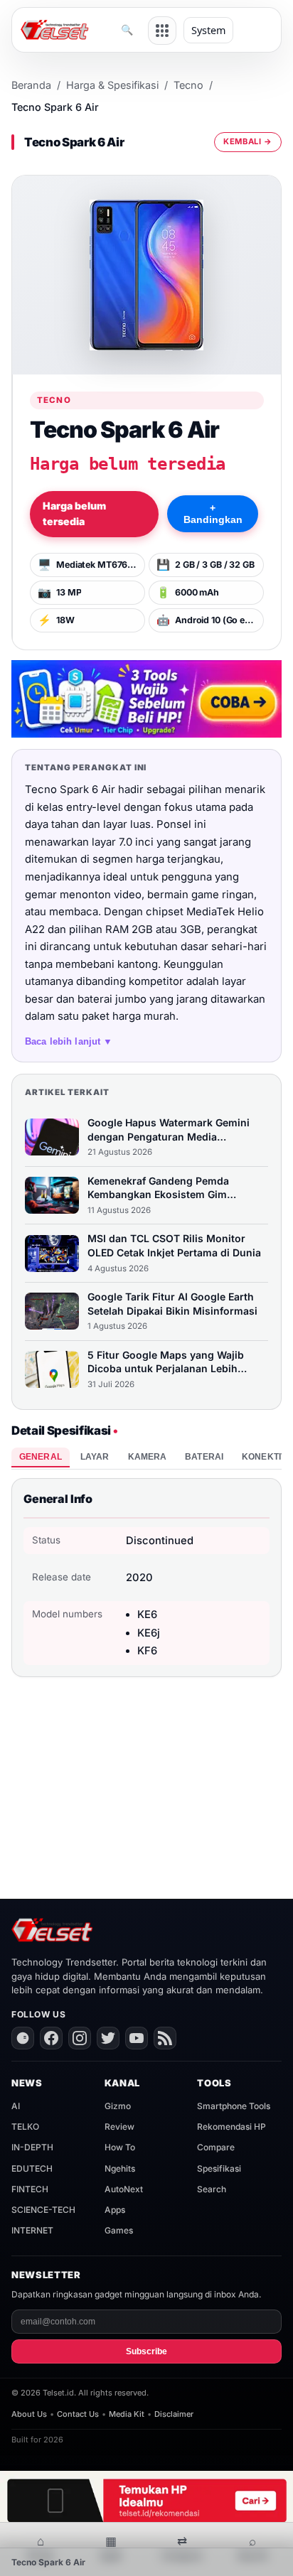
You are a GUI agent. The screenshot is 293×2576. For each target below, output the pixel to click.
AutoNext (124, 2189)
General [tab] (41, 1457)
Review (119, 2127)
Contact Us (78, 2414)
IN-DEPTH (32, 2147)
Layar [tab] (95, 1457)
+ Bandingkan (213, 514)
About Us (29, 2414)
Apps (115, 2210)
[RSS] (165, 2038)
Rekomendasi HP (231, 2127)
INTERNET (32, 2230)
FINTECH (30, 2189)
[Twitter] (108, 2038)
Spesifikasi (219, 2168)
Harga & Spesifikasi (112, 85)
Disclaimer (174, 2414)
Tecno (188, 85)
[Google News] (23, 2038)
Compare (216, 2147)
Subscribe (146, 2351)
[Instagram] (80, 2038)
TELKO (25, 2127)
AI (16, 2106)
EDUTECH (32, 2168)
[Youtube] (137, 2038)
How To (120, 2147)
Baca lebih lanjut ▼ (69, 1041)
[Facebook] (51, 2038)
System (208, 30)
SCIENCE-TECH (43, 2210)
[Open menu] (162, 31)
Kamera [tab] (148, 1457)
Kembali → (248, 141)
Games (119, 2230)
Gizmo (118, 2106)
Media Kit (127, 2414)
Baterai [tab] (204, 1457)
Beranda (31, 85)
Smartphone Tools (234, 2106)
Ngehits (120, 2168)
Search (212, 2189)
